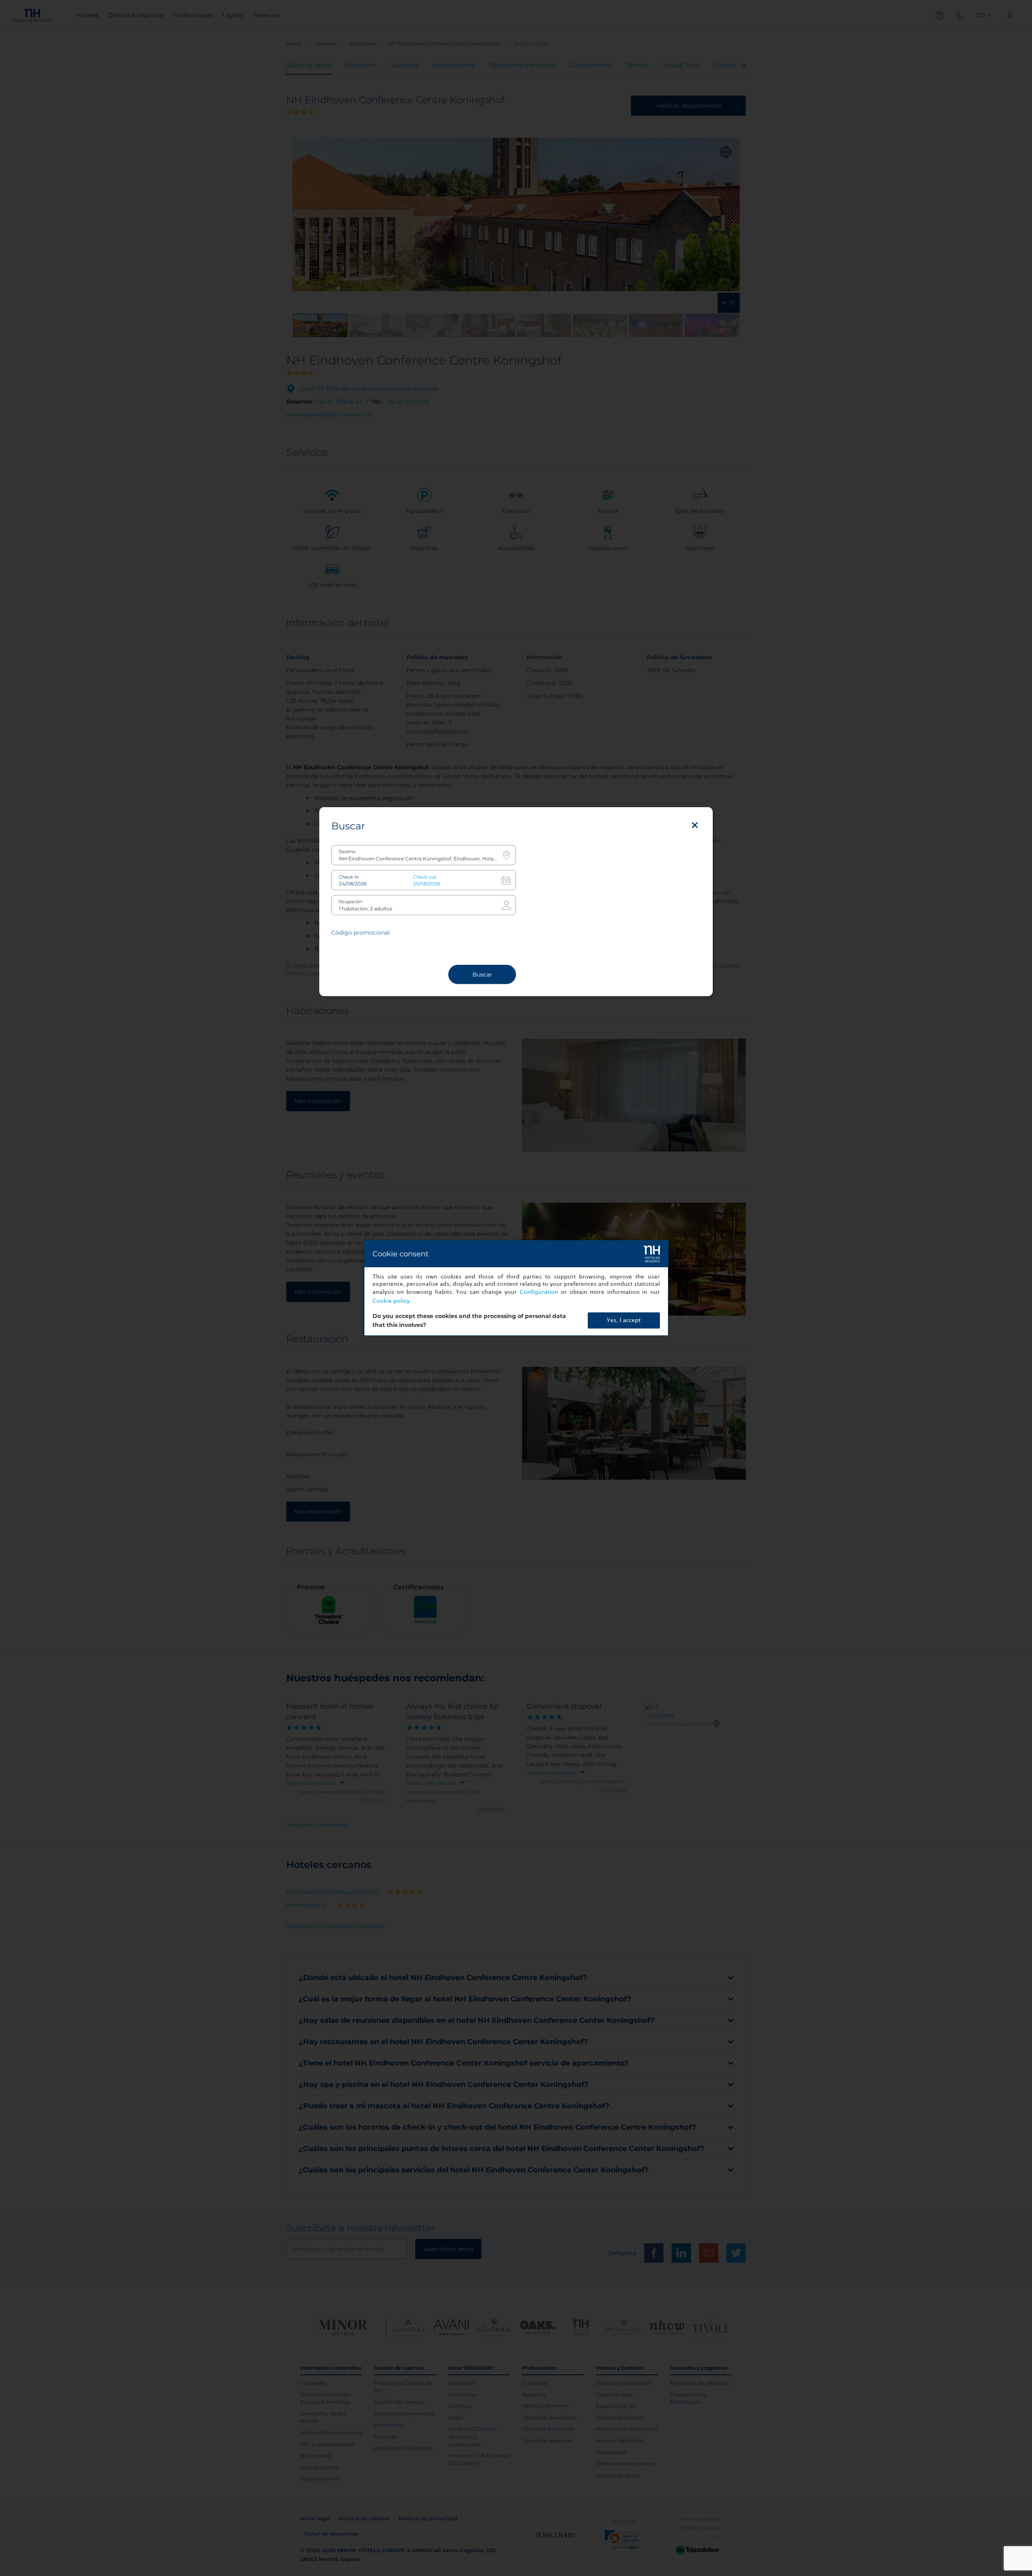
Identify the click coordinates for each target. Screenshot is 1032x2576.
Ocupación (350, 902)
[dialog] (516, 1288)
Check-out (425, 877)
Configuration (539, 1292)
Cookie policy (391, 1301)
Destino (347, 852)
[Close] (695, 825)
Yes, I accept (624, 1320)
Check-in (349, 877)
